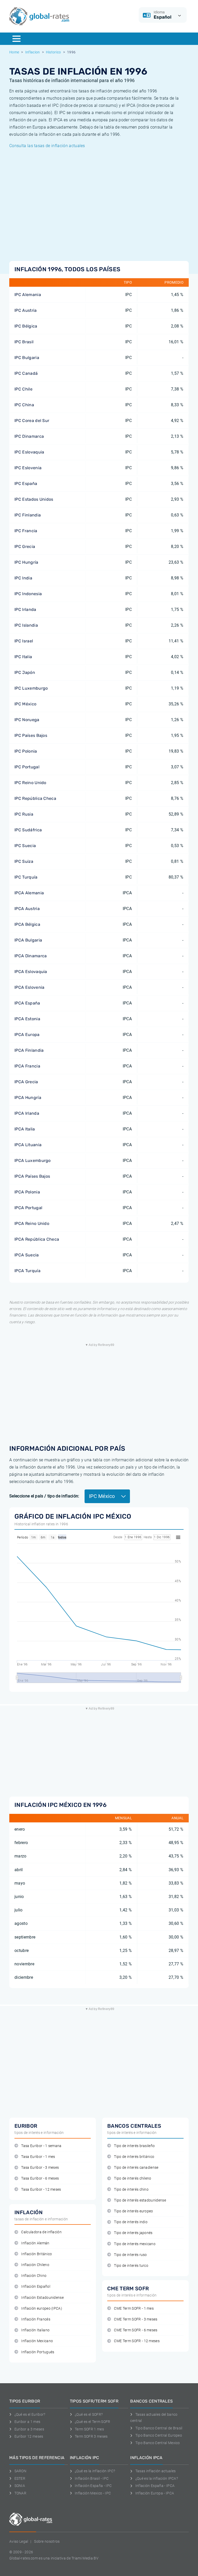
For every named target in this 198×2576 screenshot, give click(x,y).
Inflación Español (36, 2287)
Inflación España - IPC (93, 2486)
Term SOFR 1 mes (89, 2429)
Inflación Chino (34, 2276)
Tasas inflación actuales (155, 2471)
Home (14, 52)
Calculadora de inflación (41, 2232)
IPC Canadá (26, 373)
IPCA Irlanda (27, 1113)
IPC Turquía (26, 877)
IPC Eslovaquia (29, 452)
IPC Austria (26, 310)
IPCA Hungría (28, 1098)
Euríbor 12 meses (29, 2436)
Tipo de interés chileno (133, 2178)
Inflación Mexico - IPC (93, 2493)
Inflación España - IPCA (155, 2486)
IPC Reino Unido (30, 783)
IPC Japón (25, 672)
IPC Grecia (25, 547)
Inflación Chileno (35, 2265)
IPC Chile (23, 389)
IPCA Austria (27, 909)
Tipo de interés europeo (133, 2211)
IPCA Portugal (28, 1208)
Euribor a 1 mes (27, 2422)
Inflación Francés (36, 2319)
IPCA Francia (27, 1066)
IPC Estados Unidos (34, 499)
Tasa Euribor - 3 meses (40, 2168)
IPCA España (27, 1003)
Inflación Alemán (35, 2243)
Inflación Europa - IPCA (155, 2493)
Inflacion (33, 52)
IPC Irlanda (25, 609)
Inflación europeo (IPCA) (42, 2308)
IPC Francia (26, 531)
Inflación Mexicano (37, 2341)
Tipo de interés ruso (130, 2255)
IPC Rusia (24, 814)
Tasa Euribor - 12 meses (41, 2190)
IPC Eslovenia (28, 468)
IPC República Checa (35, 798)
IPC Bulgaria (27, 358)
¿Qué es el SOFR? (89, 2414)
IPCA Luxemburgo (33, 1161)
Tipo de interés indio (131, 2222)
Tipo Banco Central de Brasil (159, 2428)
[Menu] (16, 39)
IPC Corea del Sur (32, 421)
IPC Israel (24, 641)
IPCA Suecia (27, 1255)
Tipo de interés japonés (133, 2233)
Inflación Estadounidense (42, 2298)
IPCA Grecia (26, 1082)
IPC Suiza (24, 861)
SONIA (20, 2486)
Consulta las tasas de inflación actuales (47, 146)
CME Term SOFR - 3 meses (136, 2319)
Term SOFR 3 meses (91, 2436)
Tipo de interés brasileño (134, 2146)
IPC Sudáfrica (28, 830)
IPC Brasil (24, 342)
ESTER (20, 2478)
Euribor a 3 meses (29, 2429)
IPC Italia (23, 657)
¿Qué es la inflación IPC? (95, 2471)
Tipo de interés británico (134, 2157)
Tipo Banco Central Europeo (159, 2435)
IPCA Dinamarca (31, 956)
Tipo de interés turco (131, 2266)
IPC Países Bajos (31, 735)
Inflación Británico (36, 2254)
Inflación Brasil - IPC (92, 2478)
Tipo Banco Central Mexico (158, 2443)
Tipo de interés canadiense (136, 2168)
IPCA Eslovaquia (31, 972)
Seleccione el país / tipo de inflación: (44, 1496)
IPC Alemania (28, 295)
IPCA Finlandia (29, 1050)
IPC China (24, 405)
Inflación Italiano (35, 2330)
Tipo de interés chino (131, 2190)
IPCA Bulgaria (28, 940)
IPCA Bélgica (27, 924)
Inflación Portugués (38, 2352)
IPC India (23, 578)
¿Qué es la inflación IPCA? (157, 2478)
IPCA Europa (27, 1035)
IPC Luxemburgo (31, 688)
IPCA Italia (25, 1129)
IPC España (26, 484)
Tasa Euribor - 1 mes (38, 2157)
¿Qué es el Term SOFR (92, 2422)
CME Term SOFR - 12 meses (137, 2341)
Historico (53, 52)
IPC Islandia (26, 625)
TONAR (20, 2493)
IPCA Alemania (29, 893)
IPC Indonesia (28, 594)
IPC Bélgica (26, 326)
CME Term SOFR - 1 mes (134, 2308)
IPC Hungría (26, 562)
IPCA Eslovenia (29, 987)
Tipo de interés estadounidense (140, 2200)
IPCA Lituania (28, 1145)
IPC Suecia (25, 846)
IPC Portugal (27, 767)
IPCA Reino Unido (32, 1223)
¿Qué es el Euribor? (30, 2414)
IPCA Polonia (27, 1192)
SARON (20, 2471)
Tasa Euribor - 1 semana (41, 2146)
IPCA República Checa (37, 1239)
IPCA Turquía (27, 1271)
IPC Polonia (26, 751)
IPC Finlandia (28, 515)
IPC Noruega (27, 720)
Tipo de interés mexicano (135, 2244)
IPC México (25, 704)
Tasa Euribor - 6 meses (40, 2178)
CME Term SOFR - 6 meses (136, 2330)
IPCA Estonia (27, 1019)
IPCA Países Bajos (32, 1176)
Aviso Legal (19, 2541)
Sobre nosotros (47, 2541)
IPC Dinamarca (29, 436)
